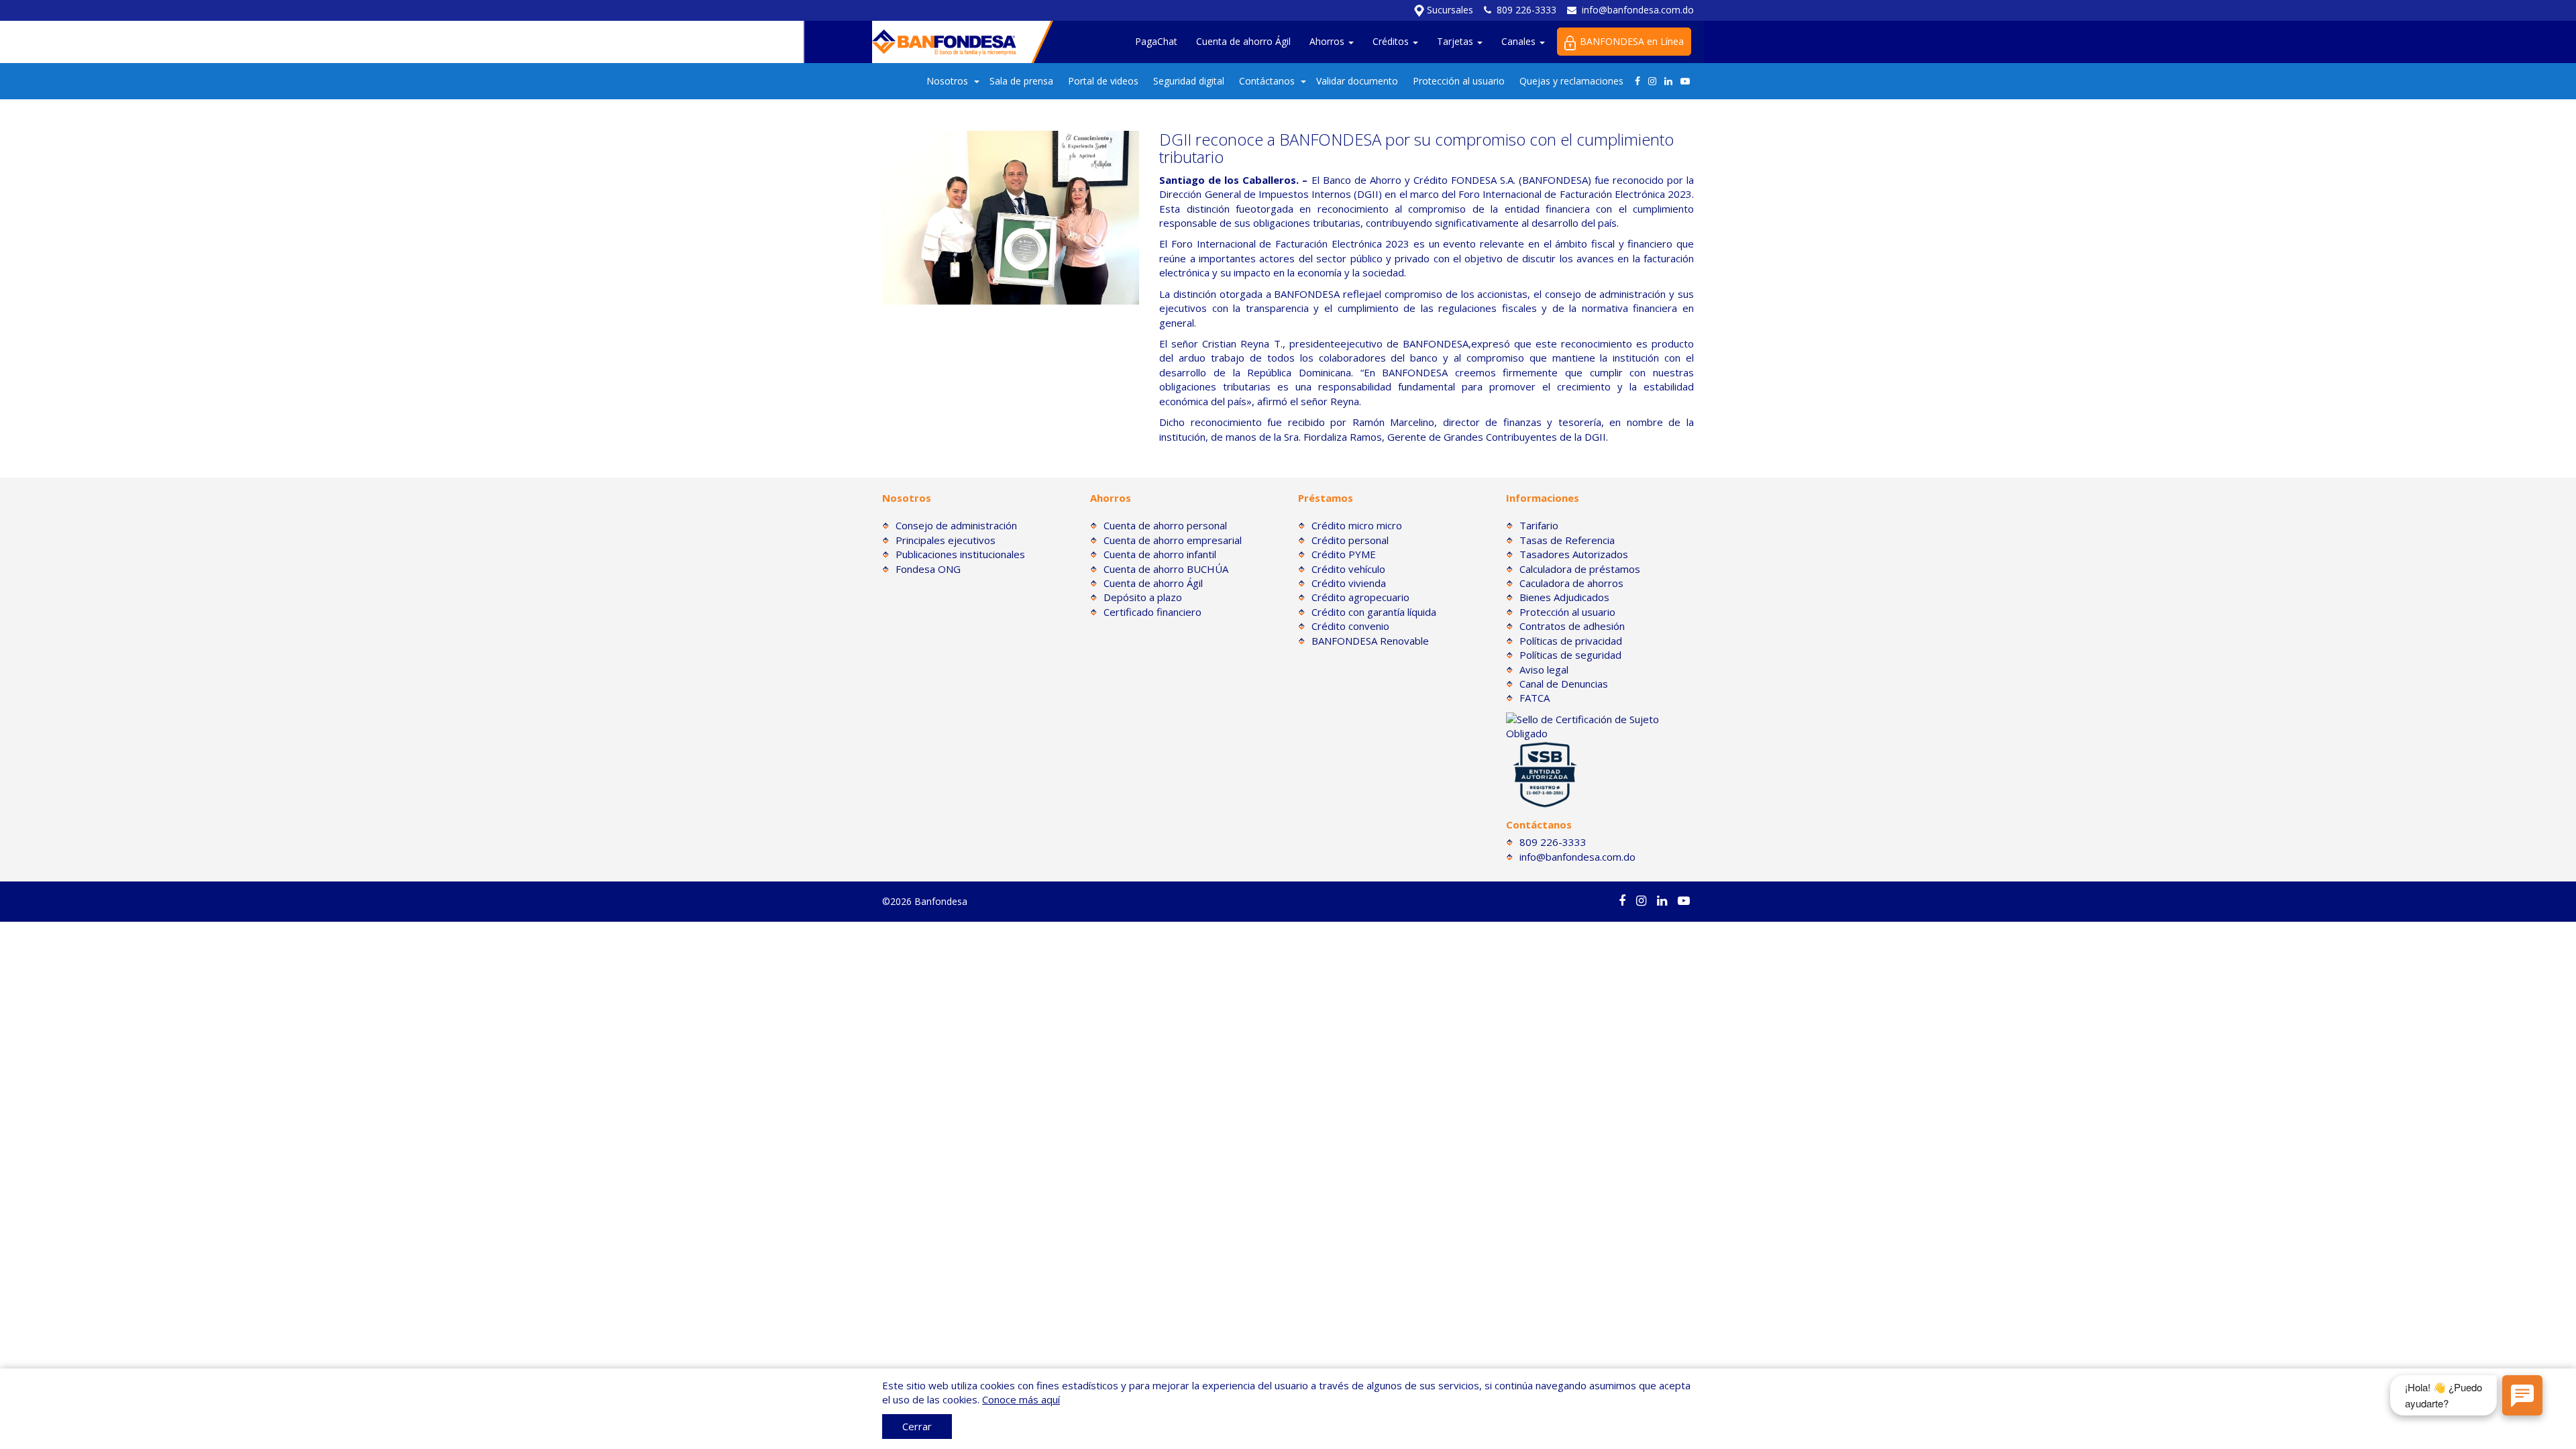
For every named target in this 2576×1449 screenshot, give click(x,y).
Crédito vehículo (1348, 569)
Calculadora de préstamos (1580, 569)
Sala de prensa (1021, 81)
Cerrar (917, 1426)
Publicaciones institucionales (960, 554)
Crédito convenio (1350, 626)
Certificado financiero (1152, 612)
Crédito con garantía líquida (1374, 612)
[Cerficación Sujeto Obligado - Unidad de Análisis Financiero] (1600, 725)
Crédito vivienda (1349, 583)
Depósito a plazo (1143, 597)
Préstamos (1326, 498)
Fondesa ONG (928, 569)
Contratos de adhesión (1572, 626)
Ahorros (1328, 41)
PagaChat (1156, 41)
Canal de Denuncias (1564, 684)
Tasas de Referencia (1567, 540)
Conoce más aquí (1021, 1399)
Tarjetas (1456, 41)
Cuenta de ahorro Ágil (1243, 41)
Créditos (1392, 41)
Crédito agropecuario (1360, 597)
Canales (1520, 41)
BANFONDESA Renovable (1370, 641)
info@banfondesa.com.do (1638, 10)
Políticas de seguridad (1570, 655)
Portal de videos (1103, 81)
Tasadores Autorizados (1574, 554)
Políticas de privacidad (1571, 641)
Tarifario (1539, 525)
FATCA (1535, 698)
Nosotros (947, 81)
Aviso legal (1544, 669)
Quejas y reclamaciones (1571, 81)
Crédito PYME (1344, 554)
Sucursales (1449, 10)
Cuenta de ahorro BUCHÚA (1166, 569)
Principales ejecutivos (946, 540)
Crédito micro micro (1357, 525)
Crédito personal (1350, 540)
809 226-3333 (1526, 10)
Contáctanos (1267, 81)
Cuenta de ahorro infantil (1160, 554)
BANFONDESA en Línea (1632, 41)
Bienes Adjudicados (1564, 597)
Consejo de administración (956, 525)
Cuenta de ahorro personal (1165, 525)
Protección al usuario (1459, 81)
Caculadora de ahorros (1571, 583)
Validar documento (1357, 81)
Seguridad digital (1189, 81)
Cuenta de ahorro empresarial (1173, 540)
